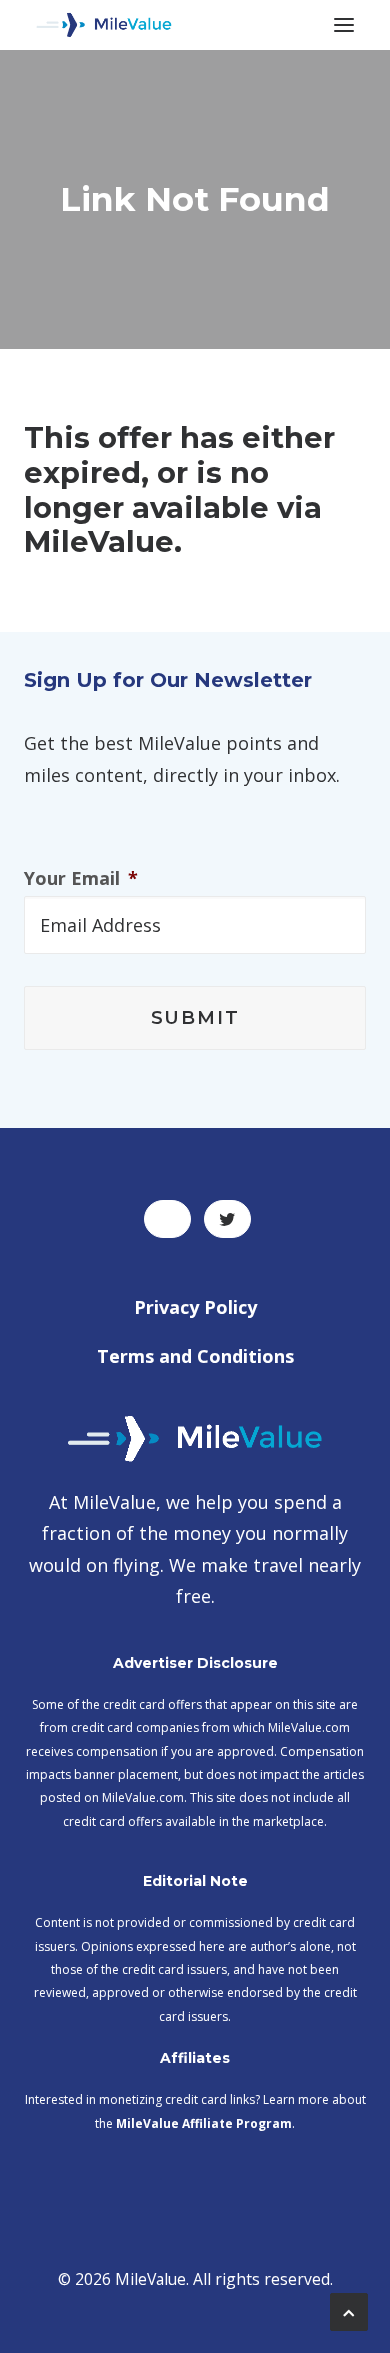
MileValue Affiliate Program (204, 2123)
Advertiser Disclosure (195, 1663)
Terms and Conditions (195, 1356)
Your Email (81, 878)
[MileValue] (104, 25)
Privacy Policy (195, 1307)
